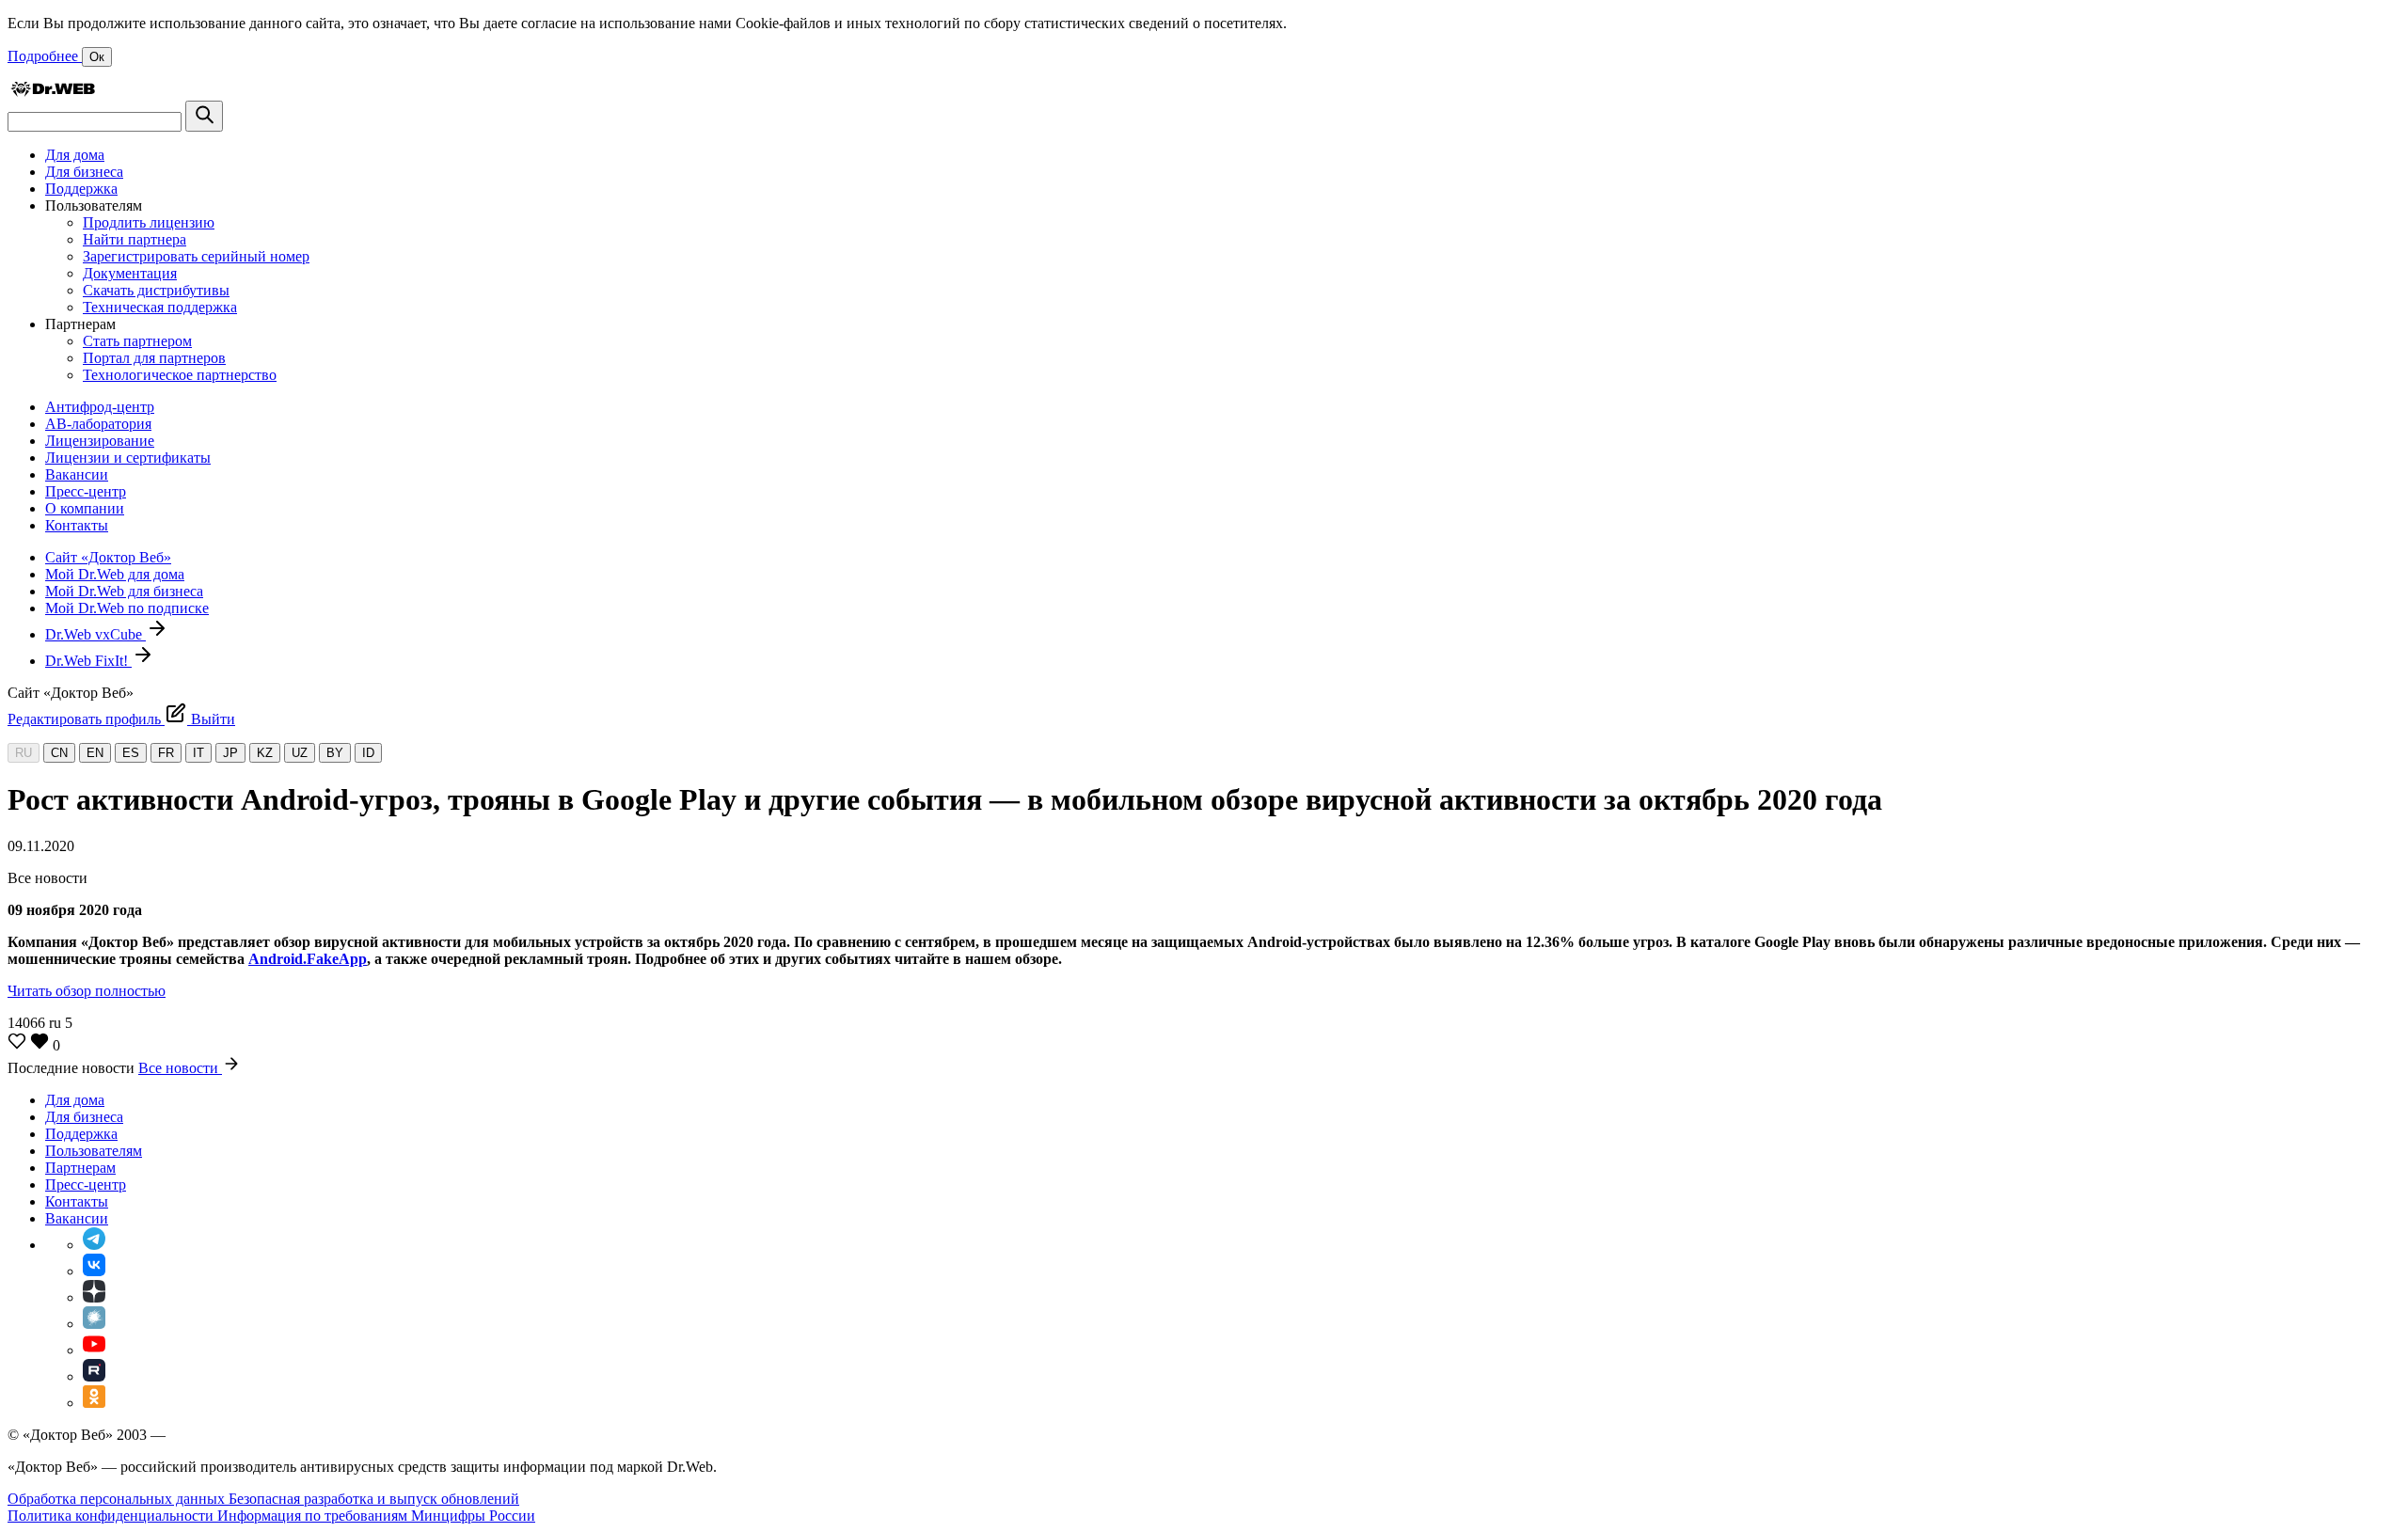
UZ (300, 753)
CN (59, 753)
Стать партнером (137, 341)
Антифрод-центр (100, 407)
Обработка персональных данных (118, 1499)
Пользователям (94, 1151)
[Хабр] (94, 1324)
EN (95, 753)
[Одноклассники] (94, 1403)
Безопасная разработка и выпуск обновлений (374, 1499)
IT (198, 753)
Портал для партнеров (154, 358)
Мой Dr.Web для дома (115, 574)
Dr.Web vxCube (95, 634)
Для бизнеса (84, 172)
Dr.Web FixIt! (88, 661)
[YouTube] (94, 1350)
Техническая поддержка (160, 307)
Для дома (75, 155)
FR (166, 753)
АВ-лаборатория (98, 424)
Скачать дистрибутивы (156, 290)
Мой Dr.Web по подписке (127, 608)
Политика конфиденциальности (112, 1516)
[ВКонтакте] (94, 1271)
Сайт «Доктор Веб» (108, 557)
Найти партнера (135, 239)
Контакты (77, 525)
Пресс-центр (86, 491)
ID (368, 753)
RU (24, 753)
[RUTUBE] (94, 1376)
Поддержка (81, 189)
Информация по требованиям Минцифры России (376, 1516)
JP (230, 753)
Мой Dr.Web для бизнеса (124, 591)
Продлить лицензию (149, 222)
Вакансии (77, 474)
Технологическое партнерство (180, 375)
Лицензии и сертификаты (128, 458)
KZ (265, 753)
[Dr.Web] (53, 92)
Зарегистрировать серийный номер (196, 256)
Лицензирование (100, 441)
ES (131, 753)
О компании (85, 508)
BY (335, 753)
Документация (130, 273)
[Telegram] (94, 1245)
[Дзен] (94, 1297)
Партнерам (80, 1168)
